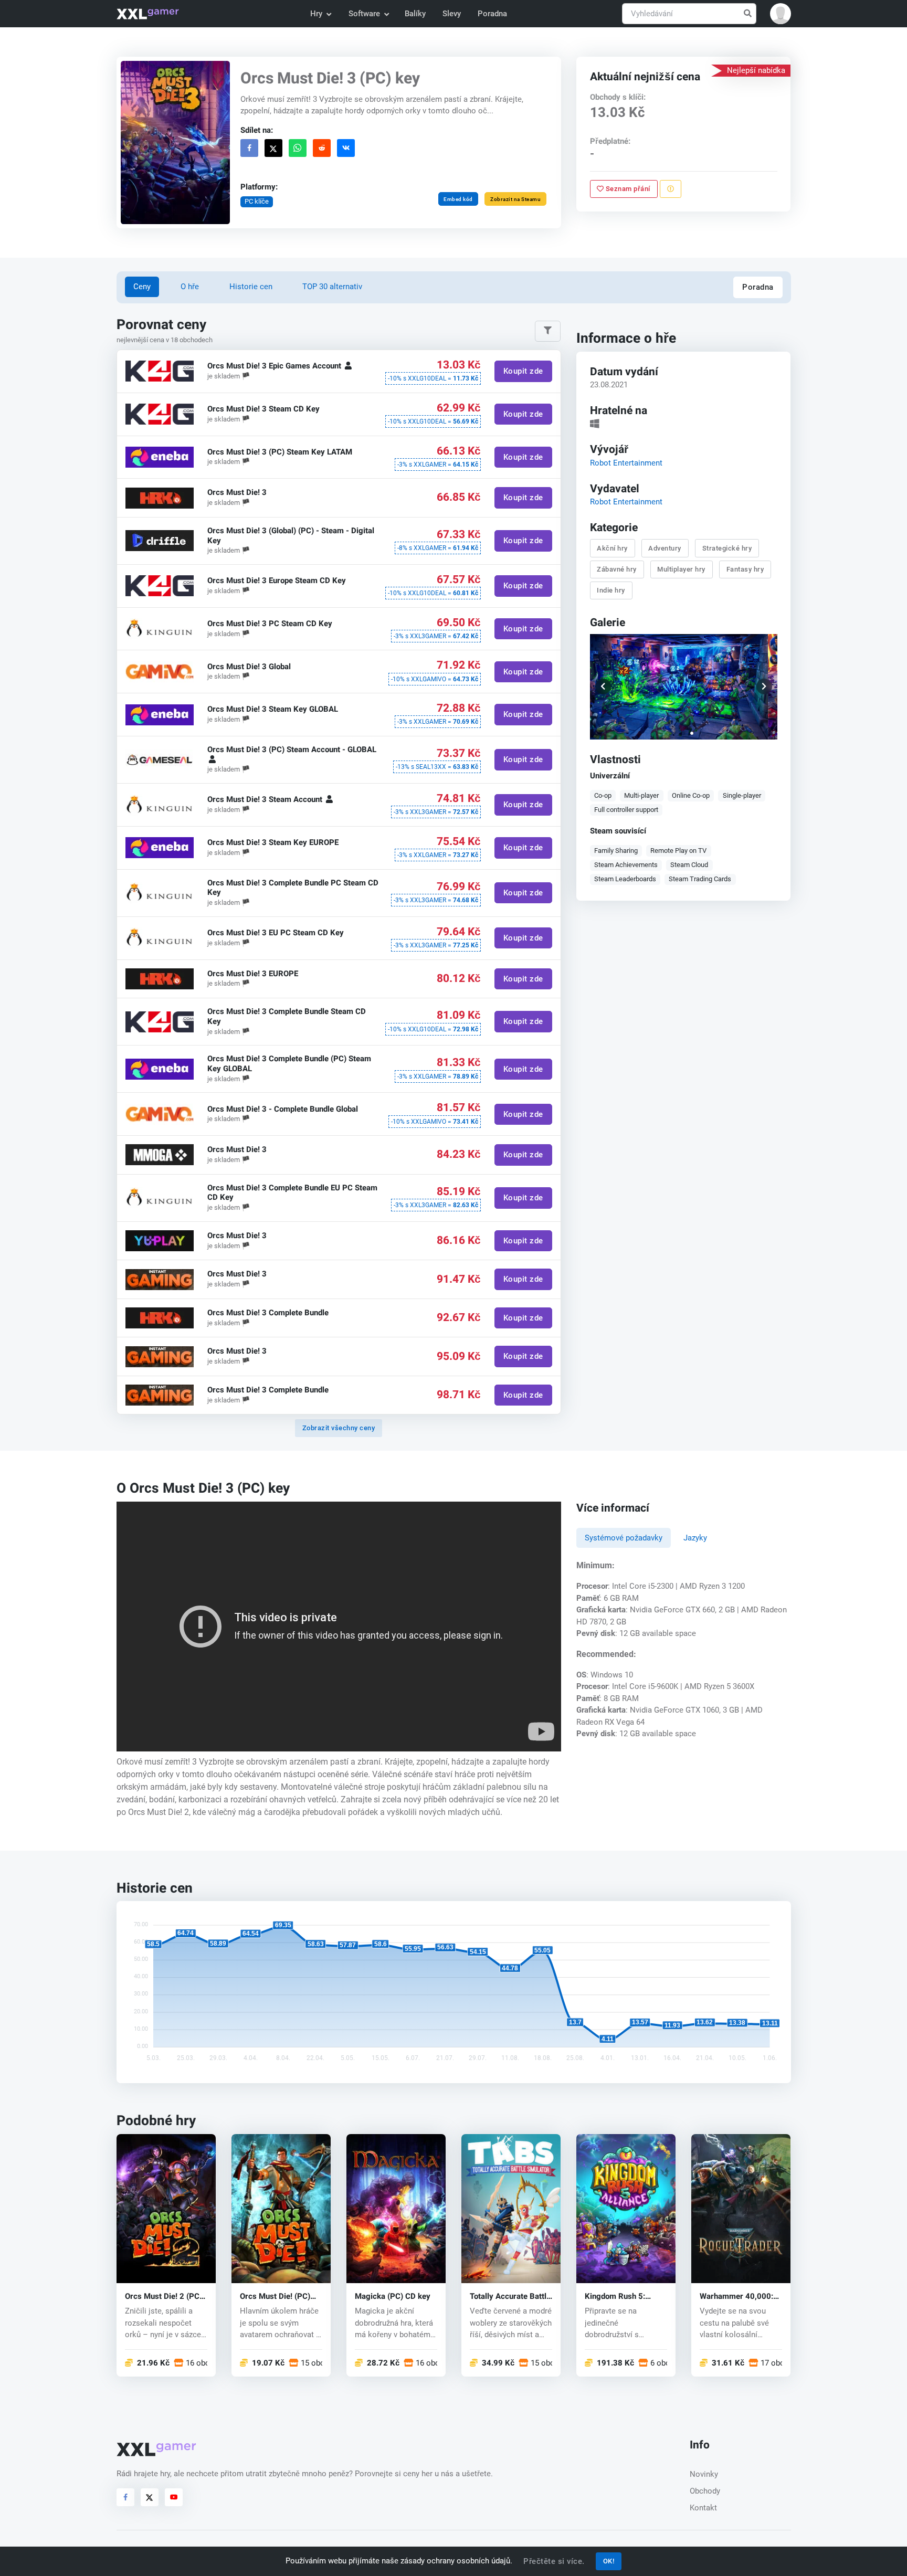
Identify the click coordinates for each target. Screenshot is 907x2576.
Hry (316, 14)
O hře (190, 287)
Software (364, 14)
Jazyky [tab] (695, 1538)
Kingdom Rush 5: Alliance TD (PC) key (621, 2297)
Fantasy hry (745, 569)
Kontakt (703, 2508)
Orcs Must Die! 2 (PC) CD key (164, 2297)
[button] (781, 14)
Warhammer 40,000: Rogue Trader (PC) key (740, 2297)
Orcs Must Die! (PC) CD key (275, 2297)
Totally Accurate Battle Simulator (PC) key (510, 2297)
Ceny (142, 287)
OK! (609, 2561)
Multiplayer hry (682, 569)
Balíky (415, 14)
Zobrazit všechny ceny (339, 1428)
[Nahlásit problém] (671, 189)
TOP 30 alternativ (332, 287)
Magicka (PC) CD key (393, 2297)
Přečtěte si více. (554, 2561)
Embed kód (458, 199)
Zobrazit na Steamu (515, 199)
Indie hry (611, 590)
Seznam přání (627, 189)
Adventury (665, 548)
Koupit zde (523, 372)
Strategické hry (727, 548)
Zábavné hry (617, 569)
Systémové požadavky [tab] (624, 1538)
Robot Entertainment (626, 462)
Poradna (492, 14)
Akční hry (613, 548)
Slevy (452, 14)
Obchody (705, 2491)
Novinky (704, 2474)
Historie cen (251, 287)
